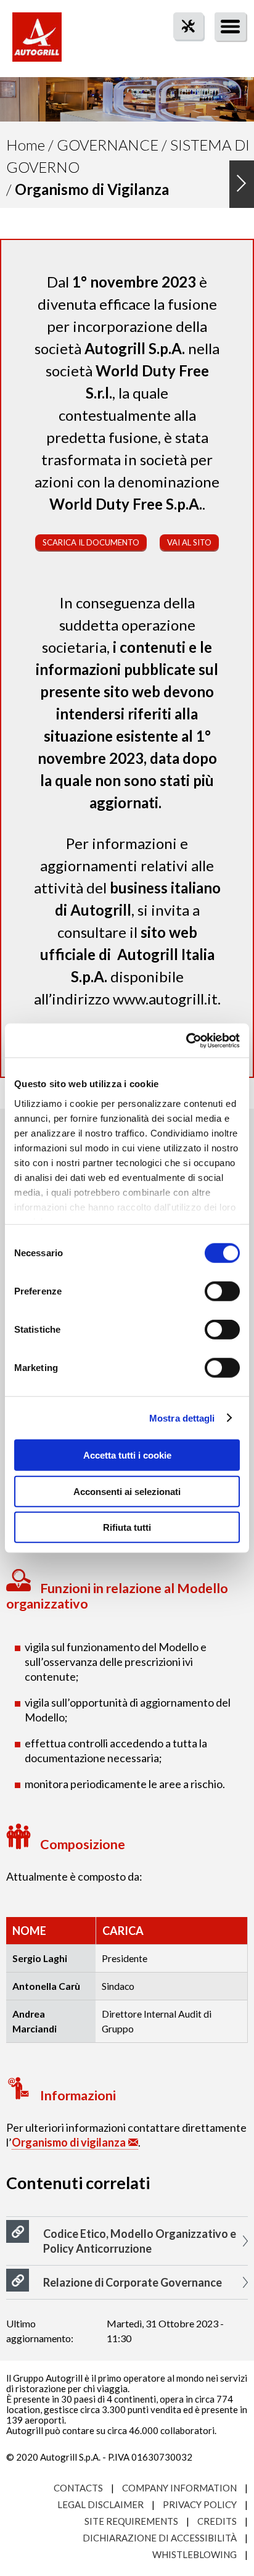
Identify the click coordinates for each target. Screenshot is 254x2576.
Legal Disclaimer (100, 2504)
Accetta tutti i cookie (127, 1455)
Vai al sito (189, 542)
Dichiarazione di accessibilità (160, 2538)
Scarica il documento (91, 542)
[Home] (37, 43)
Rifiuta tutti (127, 1527)
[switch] (222, 1291)
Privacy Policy (200, 2504)
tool (182, 48)
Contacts (78, 2488)
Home (26, 145)
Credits (217, 2521)
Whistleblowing (195, 2554)
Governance (108, 145)
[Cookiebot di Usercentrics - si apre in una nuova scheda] (186, 1040)
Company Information (179, 2488)
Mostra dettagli (182, 1418)
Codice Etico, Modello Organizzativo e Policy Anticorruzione (140, 2241)
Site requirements (131, 2521)
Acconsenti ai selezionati (127, 1491)
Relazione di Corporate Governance (133, 2282)
